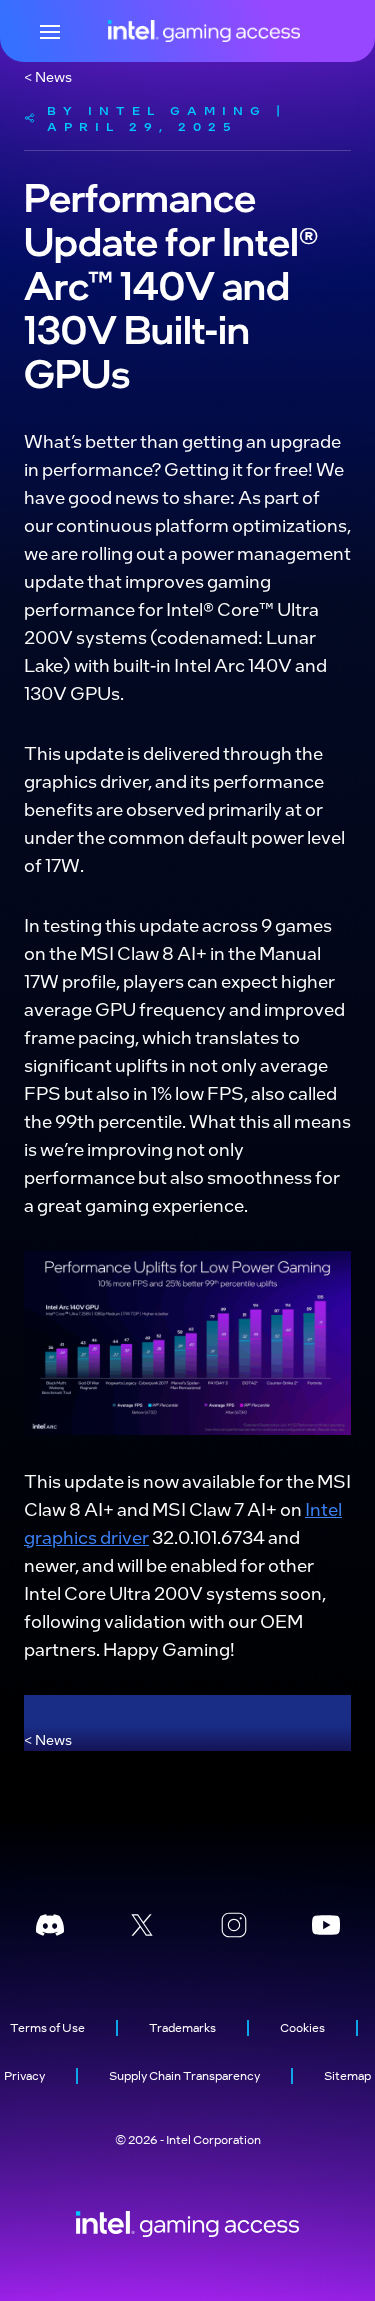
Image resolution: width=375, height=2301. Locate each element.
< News (48, 76)
